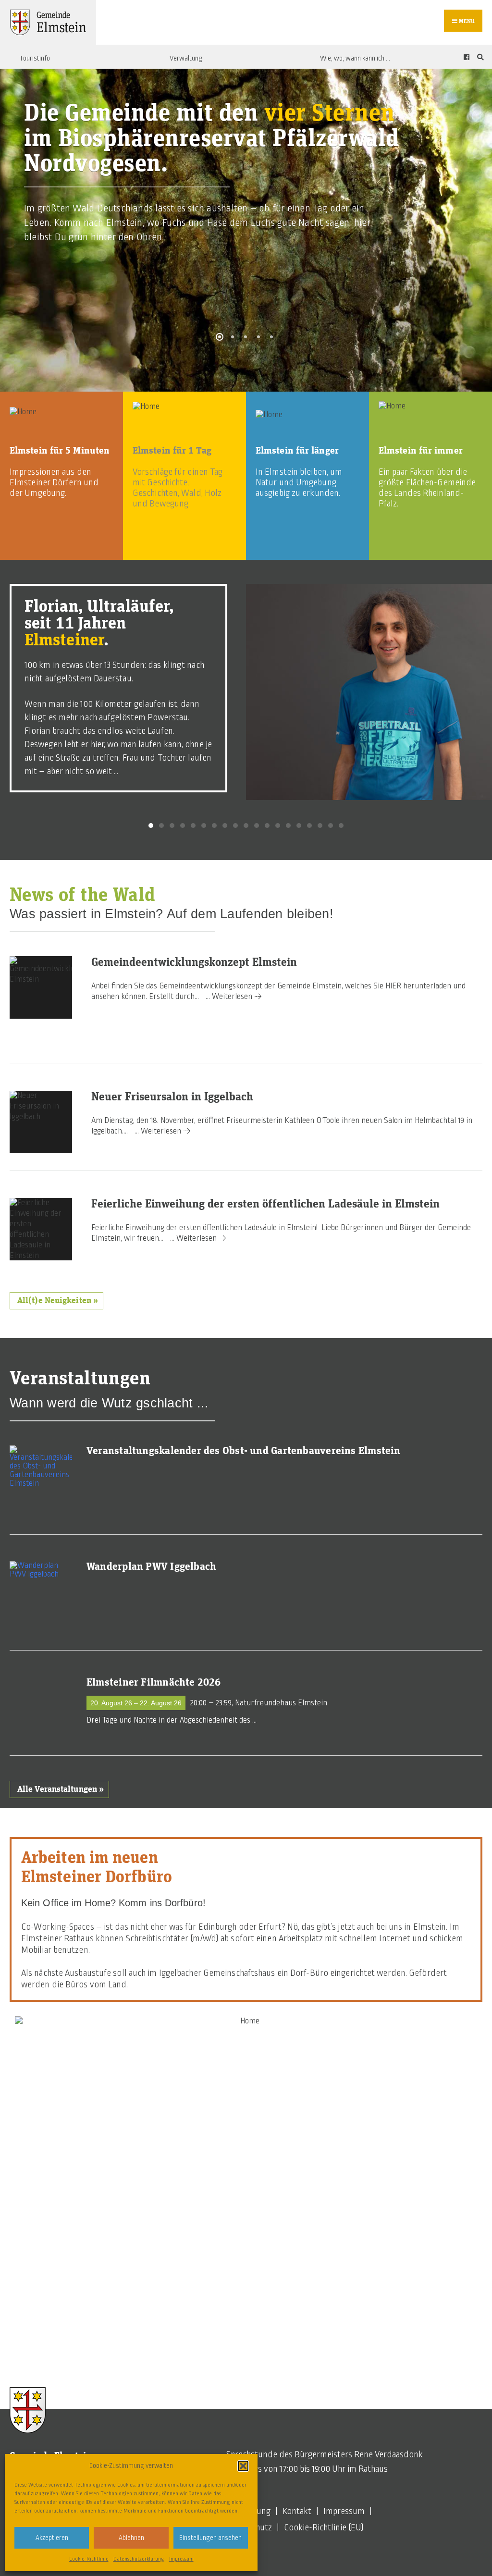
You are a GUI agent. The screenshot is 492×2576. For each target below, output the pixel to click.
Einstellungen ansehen (210, 2538)
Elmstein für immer (421, 451)
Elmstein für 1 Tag (172, 451)
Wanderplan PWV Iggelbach (151, 1567)
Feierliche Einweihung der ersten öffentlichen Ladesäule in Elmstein (265, 1204)
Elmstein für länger (297, 451)
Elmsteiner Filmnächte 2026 (154, 1683)
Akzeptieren (52, 2538)
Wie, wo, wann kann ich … (355, 58)
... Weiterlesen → (234, 997)
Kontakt (297, 2511)
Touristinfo (35, 58)
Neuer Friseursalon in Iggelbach (172, 1097)
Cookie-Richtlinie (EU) (324, 2527)
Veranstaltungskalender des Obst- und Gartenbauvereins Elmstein (244, 1451)
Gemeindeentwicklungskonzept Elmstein (194, 962)
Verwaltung (186, 58)
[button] (243, 2466)
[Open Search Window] (479, 57)
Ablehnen (131, 2538)
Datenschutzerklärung (139, 2559)
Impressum (181, 2559)
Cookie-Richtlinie (89, 2559)
